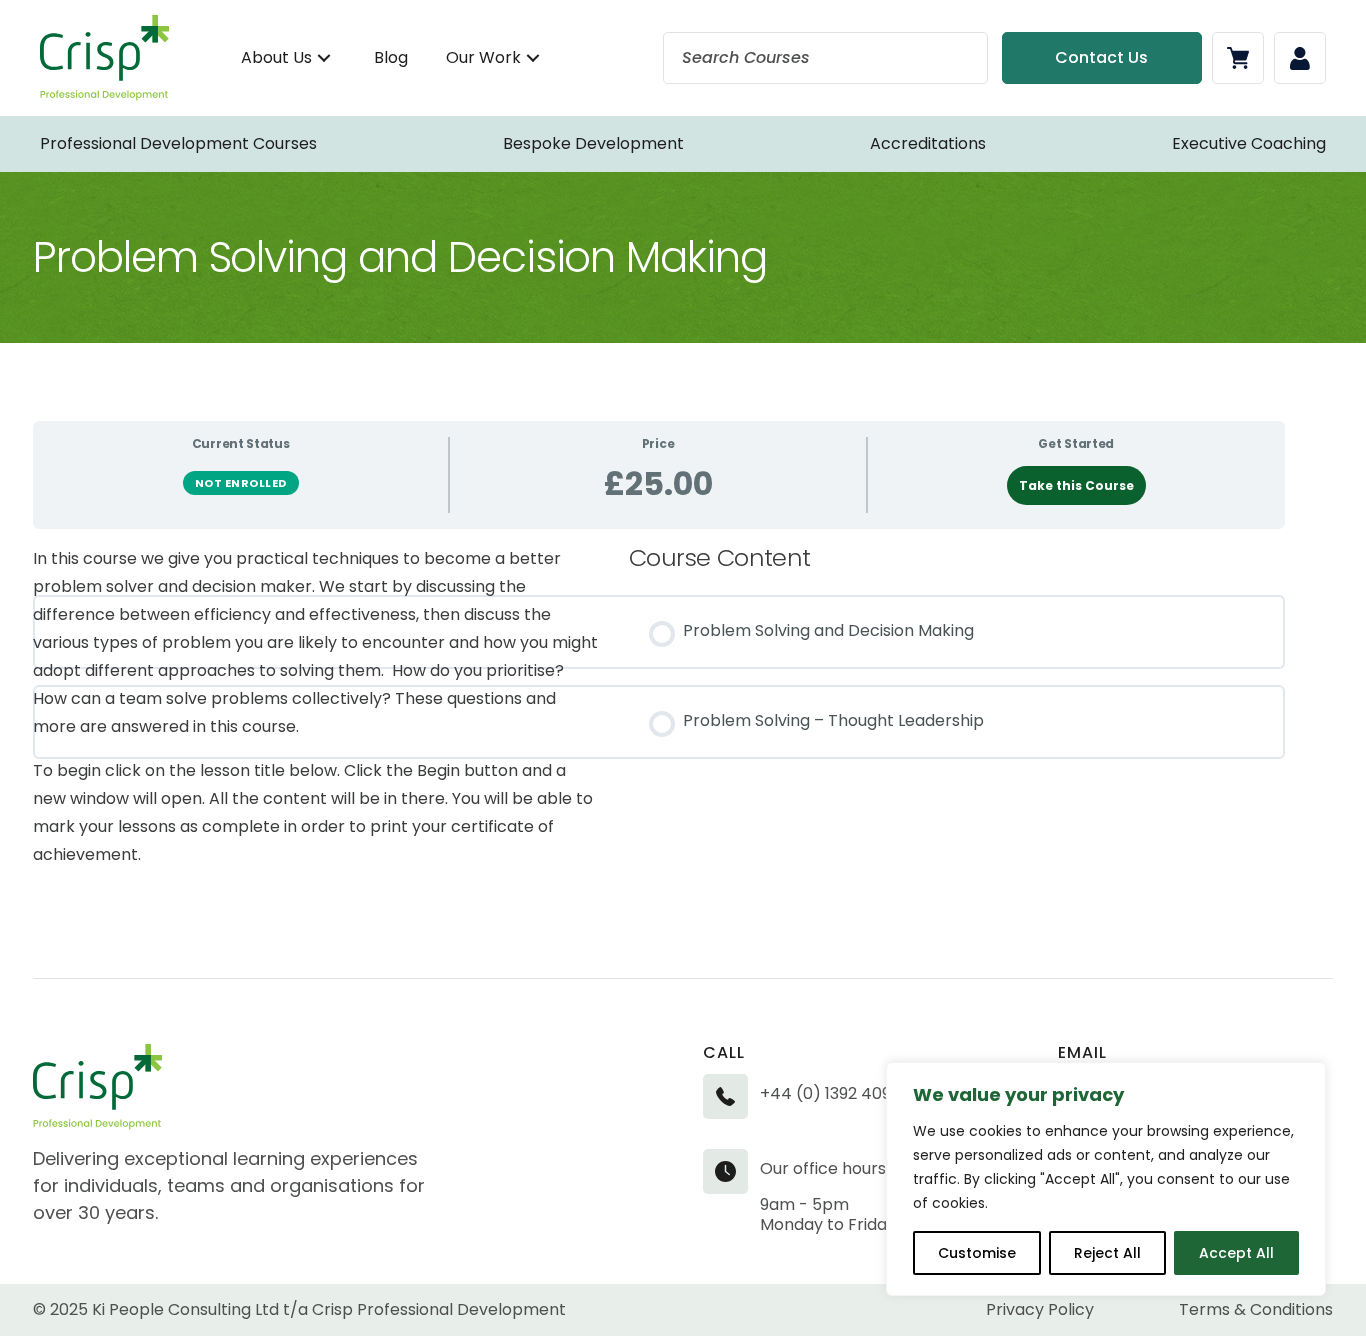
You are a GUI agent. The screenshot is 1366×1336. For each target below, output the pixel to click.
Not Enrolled (241, 483)
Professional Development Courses (178, 143)
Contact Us (1101, 57)
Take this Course (1076, 485)
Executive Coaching (1249, 143)
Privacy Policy (1040, 1309)
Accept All (1236, 1253)
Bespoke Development (593, 143)
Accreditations (928, 143)
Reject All (1107, 1253)
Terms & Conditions (1256, 1309)
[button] (324, 58)
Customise (977, 1253)
